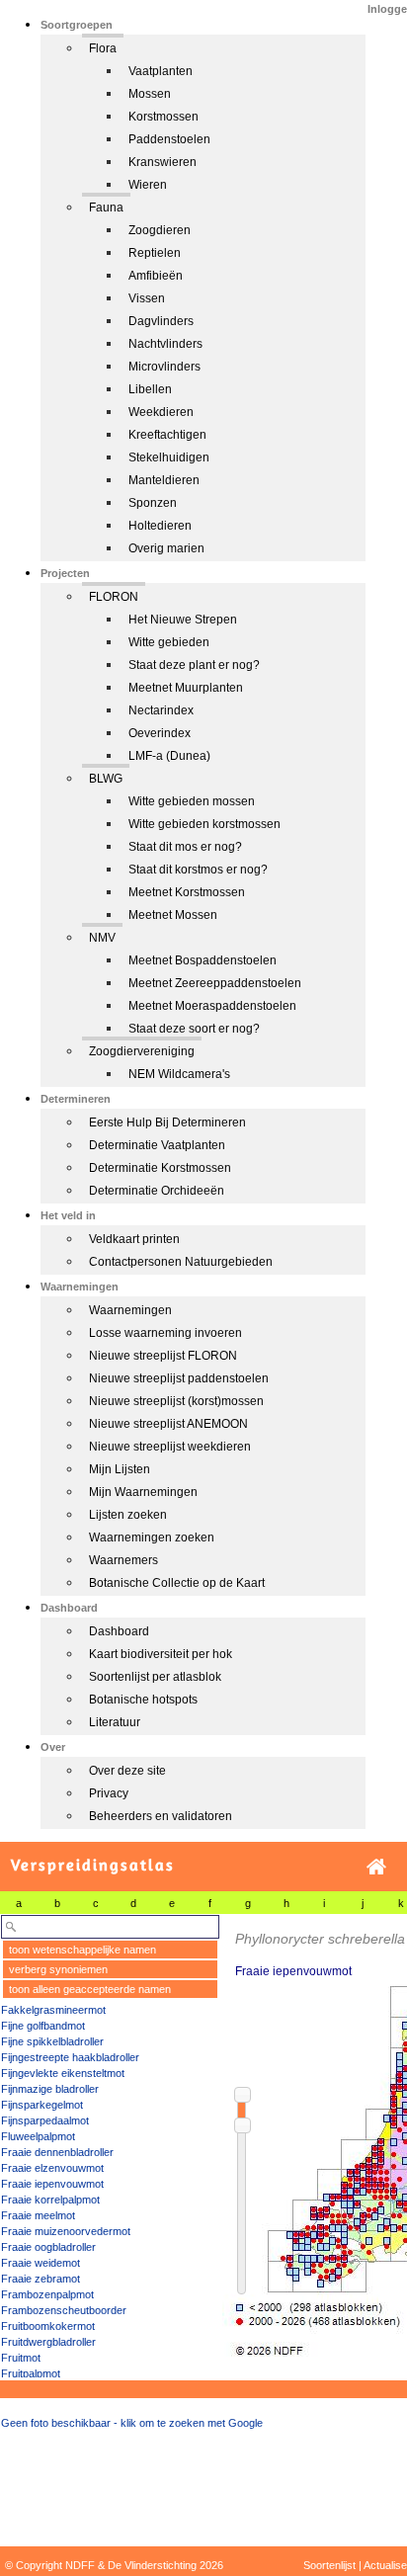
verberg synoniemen (58, 1969)
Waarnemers (123, 1560)
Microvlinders (164, 367)
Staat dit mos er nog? (185, 847)
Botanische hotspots (143, 1700)
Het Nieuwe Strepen (183, 620)
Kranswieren (163, 162)
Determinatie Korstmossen (160, 1168)
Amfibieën (156, 276)
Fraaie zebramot (41, 2279)
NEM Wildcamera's (179, 1074)
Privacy (109, 1793)
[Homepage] (376, 1867)
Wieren (148, 185)
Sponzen (153, 503)
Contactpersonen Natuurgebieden (181, 1262)
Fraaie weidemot (41, 2263)
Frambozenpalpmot (47, 2294)
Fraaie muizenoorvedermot (66, 2231)
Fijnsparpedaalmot (45, 2120)
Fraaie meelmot (38, 2215)
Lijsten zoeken (128, 1515)
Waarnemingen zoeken (152, 1537)
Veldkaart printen (134, 1239)
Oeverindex (160, 733)
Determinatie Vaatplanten (157, 1145)
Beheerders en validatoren (161, 1816)
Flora (103, 48)
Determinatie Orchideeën (157, 1191)
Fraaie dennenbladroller (57, 2152)
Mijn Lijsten (120, 1469)
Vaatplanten (161, 71)
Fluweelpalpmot (38, 2136)
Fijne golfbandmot (43, 2026)
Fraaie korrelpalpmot (50, 2200)
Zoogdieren (160, 230)
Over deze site (127, 1771)
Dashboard (119, 1631)
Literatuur (115, 1722)
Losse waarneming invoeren (165, 1333)
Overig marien (166, 548)
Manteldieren (164, 480)
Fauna (106, 208)
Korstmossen (163, 117)
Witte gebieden (169, 642)
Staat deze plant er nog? (194, 665)
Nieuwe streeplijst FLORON (163, 1356)
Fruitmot (21, 2358)
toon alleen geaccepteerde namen (90, 1989)
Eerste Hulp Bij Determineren (167, 1122)
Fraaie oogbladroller (48, 2247)
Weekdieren (161, 412)
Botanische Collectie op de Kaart (177, 1583)
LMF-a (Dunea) (169, 756)
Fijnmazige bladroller (50, 2089)
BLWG (106, 779)
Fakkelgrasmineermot (53, 2010)
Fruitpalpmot (31, 2373)
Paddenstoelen (169, 139)
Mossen (150, 94)
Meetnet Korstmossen (187, 892)
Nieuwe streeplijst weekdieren (170, 1447)
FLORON (114, 597)
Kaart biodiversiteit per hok (161, 1654)
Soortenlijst (329, 2565)
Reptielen (155, 253)
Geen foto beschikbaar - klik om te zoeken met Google (132, 2423)
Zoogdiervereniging (142, 1051)
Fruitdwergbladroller (48, 2342)
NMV (102, 938)
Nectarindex (161, 710)
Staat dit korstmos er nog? (198, 870)
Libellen (150, 389)
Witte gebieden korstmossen (204, 824)
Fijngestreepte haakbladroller (70, 2057)
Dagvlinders (161, 321)
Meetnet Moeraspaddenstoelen (212, 1006)
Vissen (147, 298)
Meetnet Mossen (173, 915)
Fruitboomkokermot (48, 2326)
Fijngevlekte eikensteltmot (63, 2073)
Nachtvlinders (165, 344)
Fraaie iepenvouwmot (52, 2184)
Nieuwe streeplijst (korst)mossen (176, 1401)
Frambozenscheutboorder (64, 2310)
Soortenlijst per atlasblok (155, 1677)
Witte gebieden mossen (192, 801)
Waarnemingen (130, 1310)
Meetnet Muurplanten (186, 688)
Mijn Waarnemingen (143, 1492)
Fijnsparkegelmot (42, 2105)
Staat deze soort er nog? (194, 1029)
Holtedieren (160, 526)
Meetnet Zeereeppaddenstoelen (215, 983)
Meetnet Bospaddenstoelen (203, 960)
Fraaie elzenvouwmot (52, 2168)
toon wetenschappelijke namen (82, 1950)
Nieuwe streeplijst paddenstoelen (179, 1378)
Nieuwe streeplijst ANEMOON (168, 1424)
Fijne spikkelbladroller (52, 2041)
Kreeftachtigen (167, 435)
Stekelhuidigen (169, 457)
